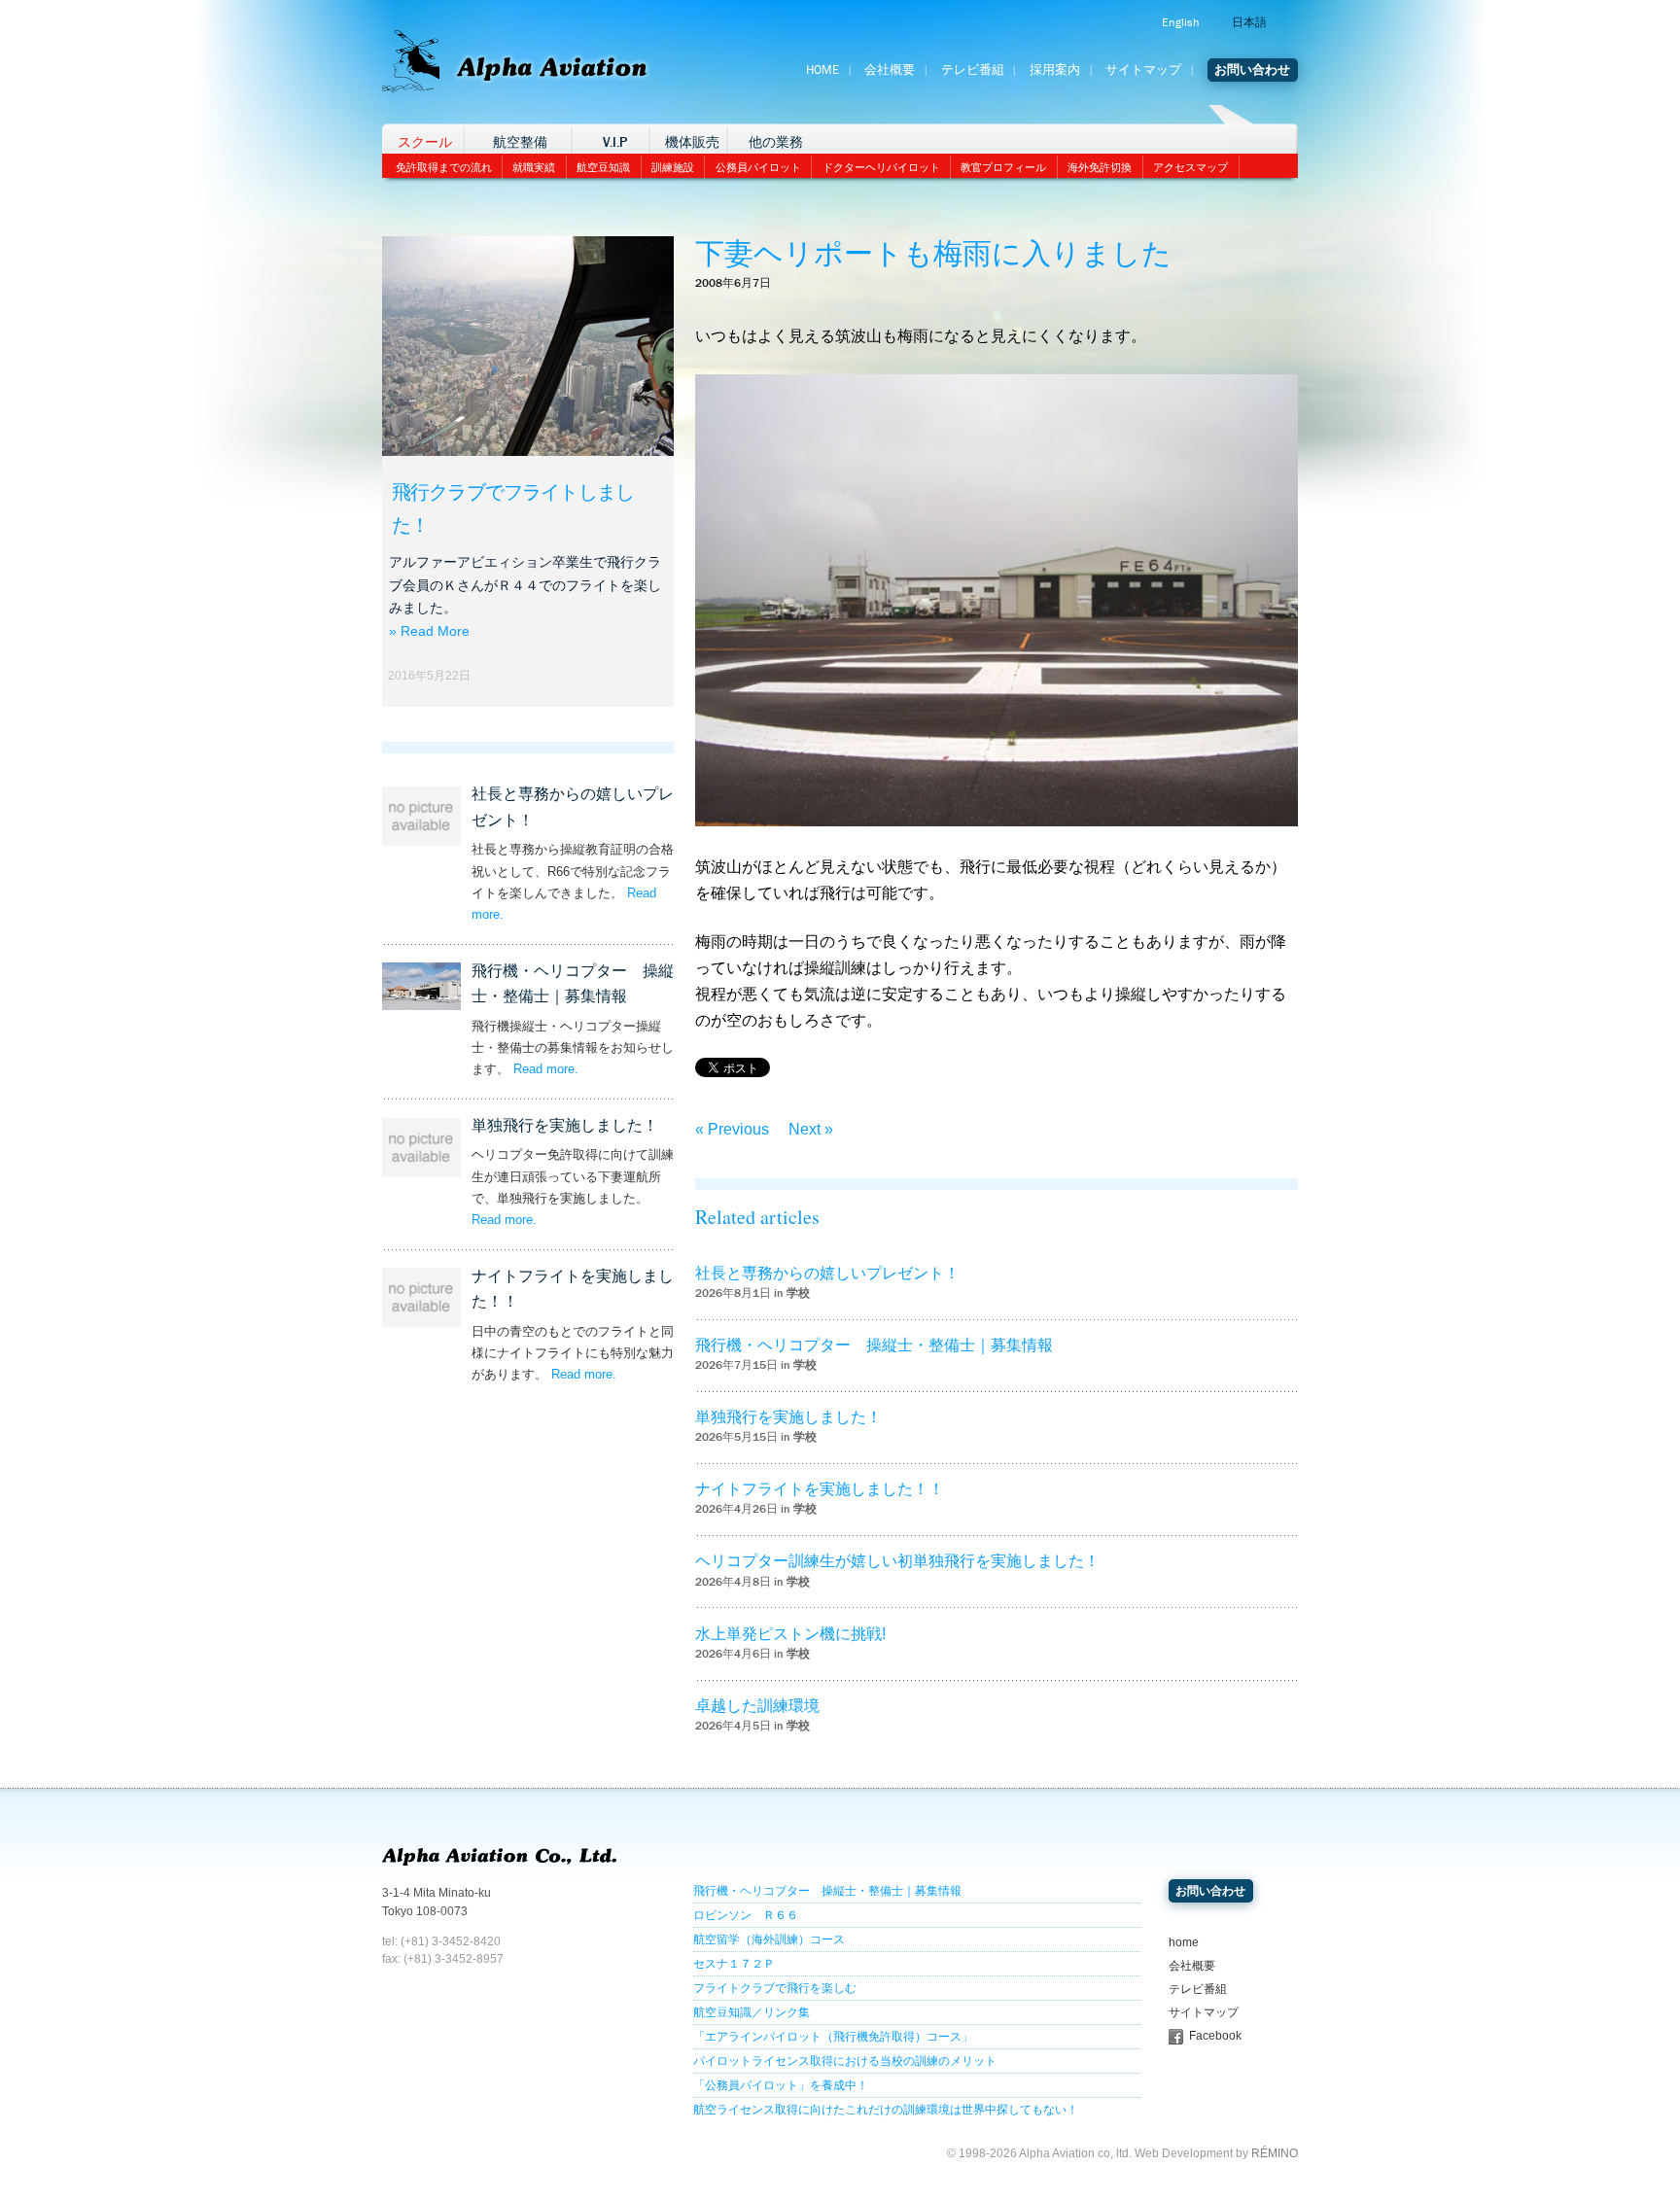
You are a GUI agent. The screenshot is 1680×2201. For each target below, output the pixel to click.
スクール (425, 142)
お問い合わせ (1252, 70)
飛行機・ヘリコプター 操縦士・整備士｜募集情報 (874, 1345)
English (1180, 22)
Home (822, 70)
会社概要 (890, 70)
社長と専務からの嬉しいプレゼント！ (827, 1273)
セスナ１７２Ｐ (734, 1964)
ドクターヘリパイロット (881, 167)
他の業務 (776, 142)
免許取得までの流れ (444, 167)
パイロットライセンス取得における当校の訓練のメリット (845, 2061)
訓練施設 (673, 167)
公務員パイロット (758, 167)
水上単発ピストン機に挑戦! (790, 1634)
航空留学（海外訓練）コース (769, 1939)
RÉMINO (1275, 2153)
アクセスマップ (1190, 167)
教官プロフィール (1003, 167)
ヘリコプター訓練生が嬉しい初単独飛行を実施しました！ (897, 1561)
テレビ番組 (973, 70)
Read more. (546, 1069)
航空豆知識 (603, 167)
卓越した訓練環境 (757, 1706)
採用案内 (1055, 70)
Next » (811, 1129)
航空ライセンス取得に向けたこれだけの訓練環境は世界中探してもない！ (886, 2110)
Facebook (1215, 2036)
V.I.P (615, 142)
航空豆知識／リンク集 (752, 2012)
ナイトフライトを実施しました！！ (820, 1489)
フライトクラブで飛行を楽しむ (775, 1988)
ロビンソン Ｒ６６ (746, 1915)
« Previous (732, 1129)
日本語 (1249, 22)
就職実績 (534, 167)
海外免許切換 (1100, 167)
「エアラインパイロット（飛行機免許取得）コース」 (833, 2037)
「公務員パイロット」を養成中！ (781, 2085)
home (1184, 1942)
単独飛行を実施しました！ (565, 1125)
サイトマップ (1143, 70)
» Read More (429, 631)
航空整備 (520, 142)
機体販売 (692, 142)
